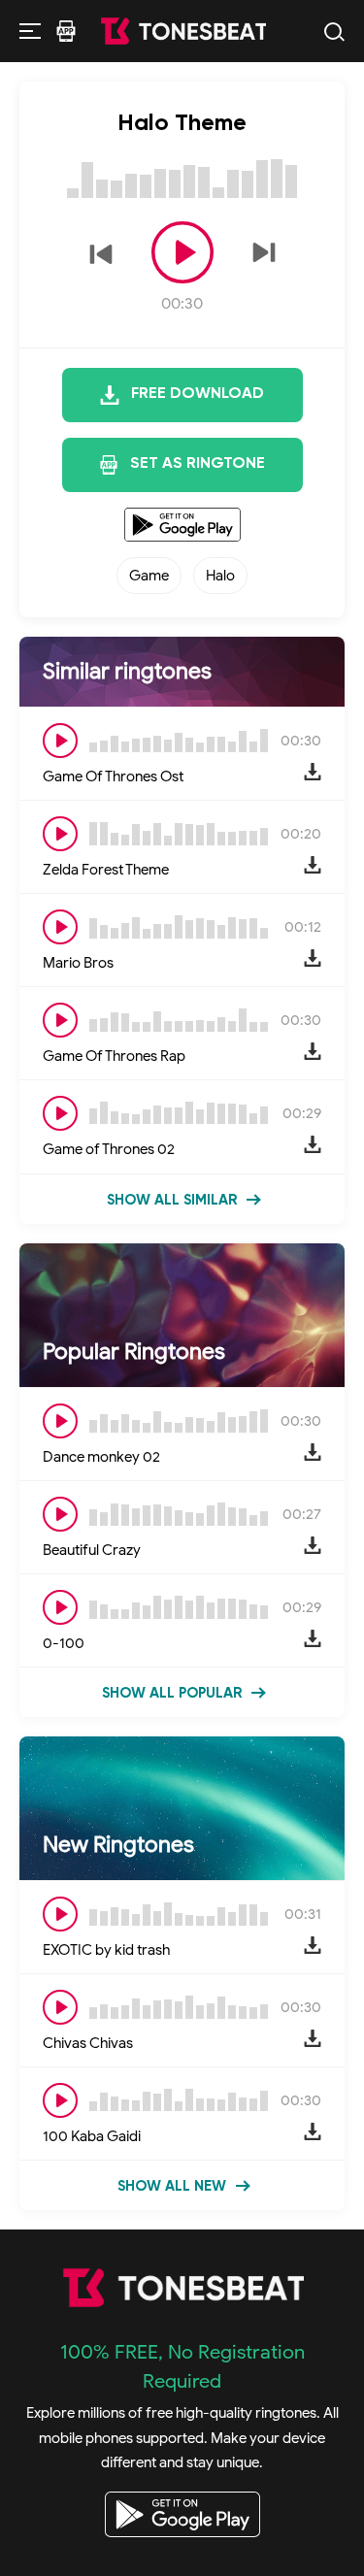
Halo (220, 576)
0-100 (64, 1643)
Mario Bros (78, 963)
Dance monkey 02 (101, 1457)
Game (149, 576)
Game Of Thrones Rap (114, 1056)
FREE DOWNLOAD (198, 394)
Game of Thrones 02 (109, 1149)
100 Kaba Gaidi (92, 2136)
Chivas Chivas (88, 2043)
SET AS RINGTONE (198, 464)
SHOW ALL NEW (172, 2186)
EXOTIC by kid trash (106, 1950)
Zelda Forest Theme (106, 870)
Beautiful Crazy (92, 1550)
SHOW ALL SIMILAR (172, 1200)
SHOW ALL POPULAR (172, 1693)
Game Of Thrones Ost (113, 776)
